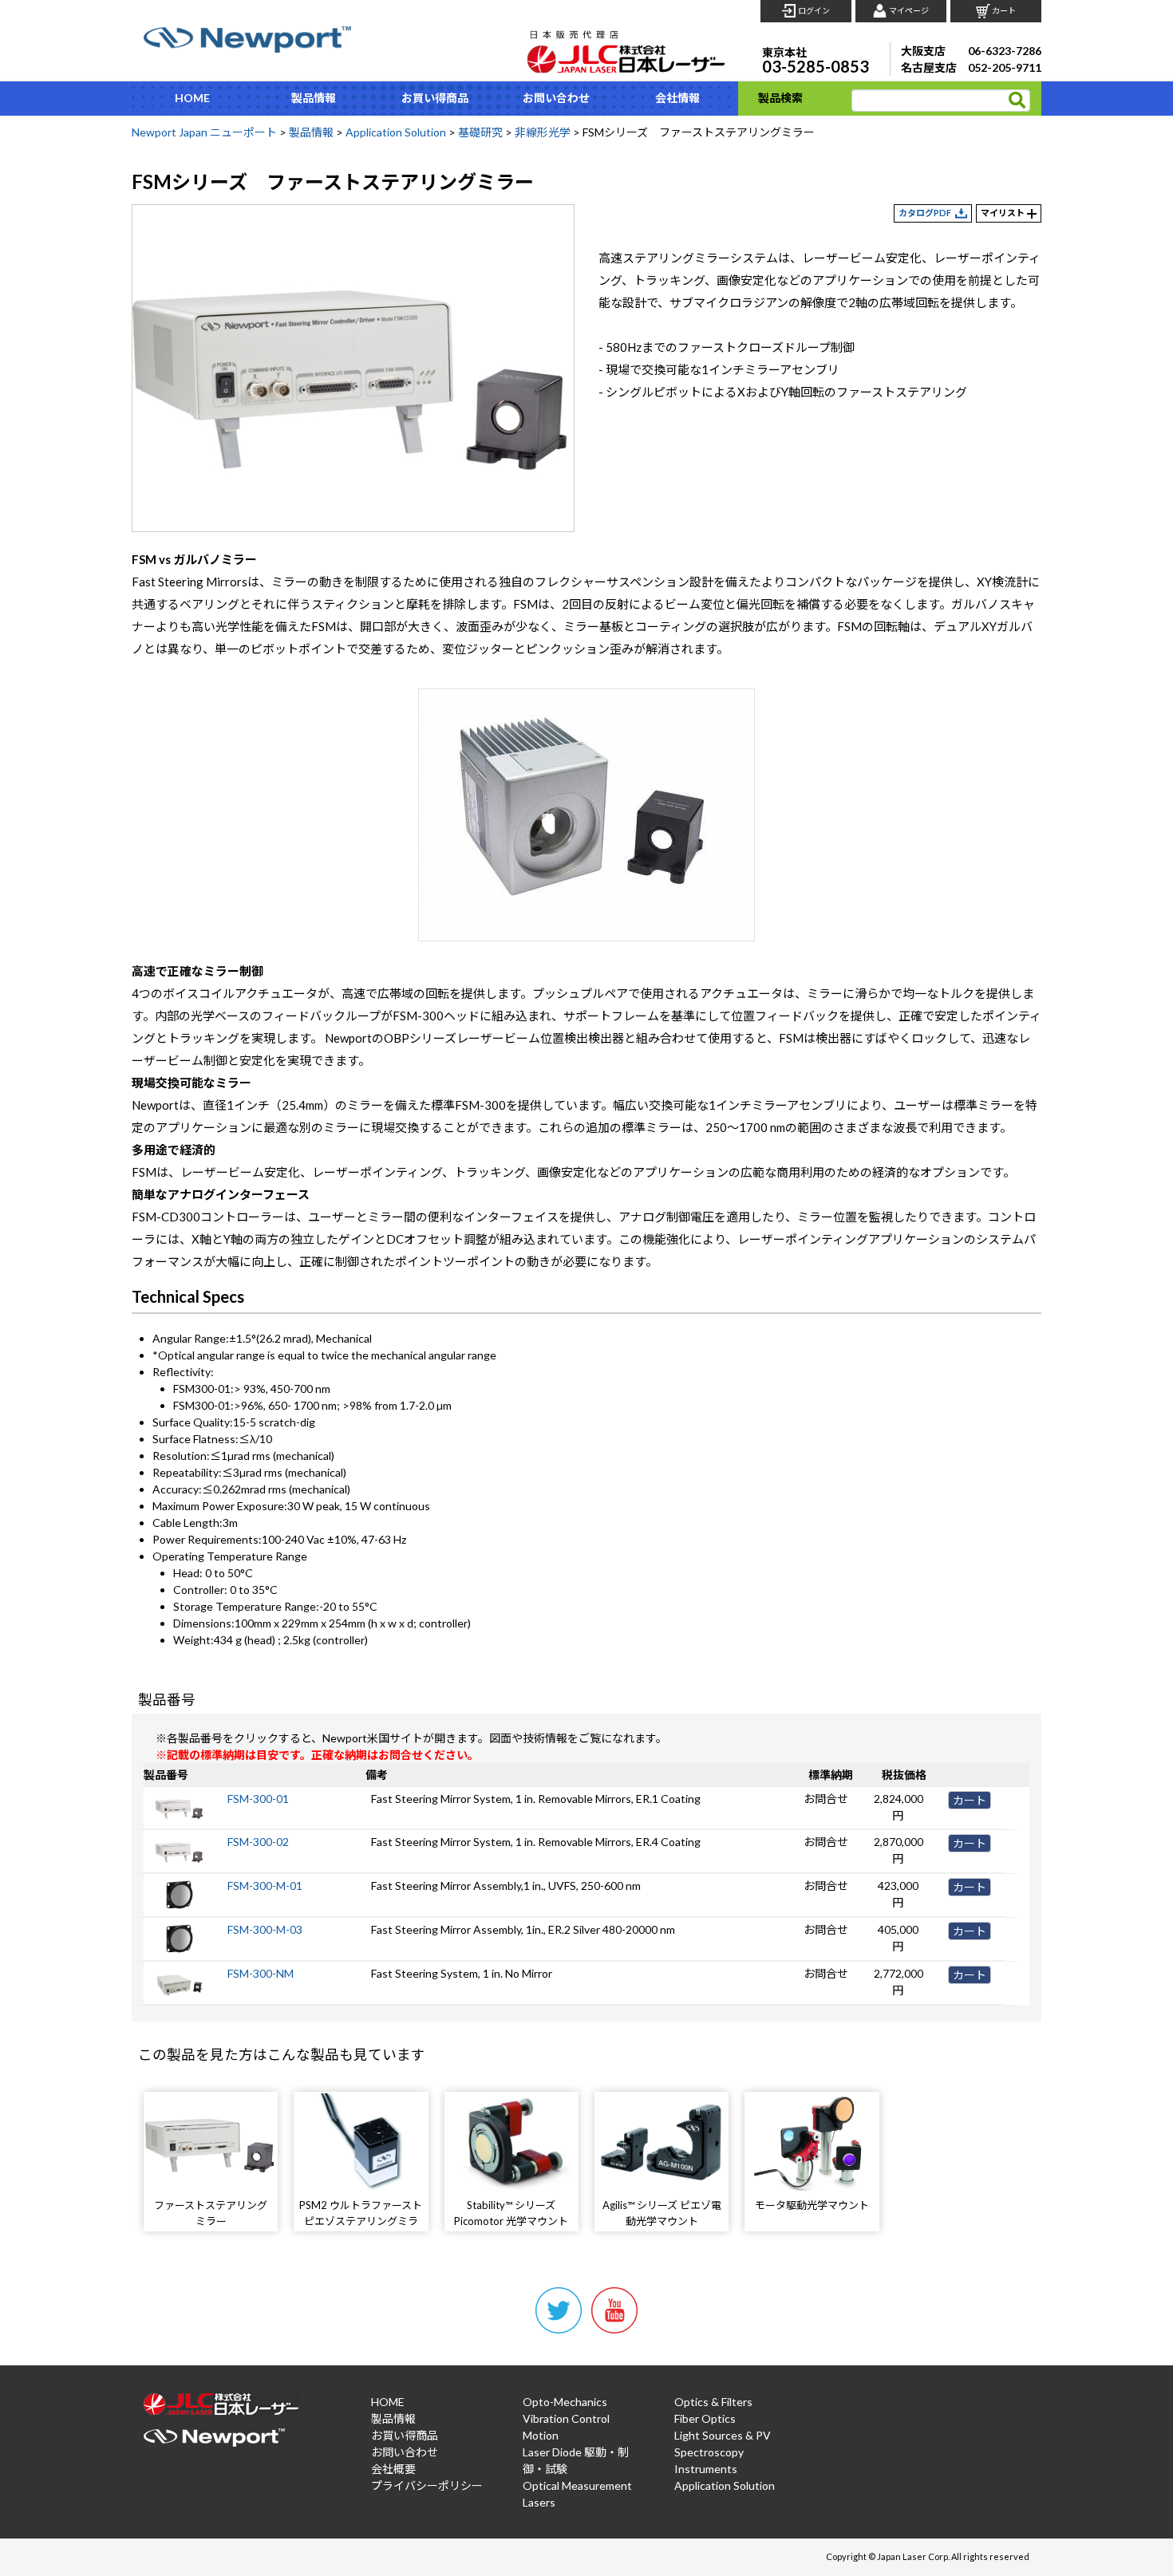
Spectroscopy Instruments (709, 2460)
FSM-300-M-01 (265, 1886)
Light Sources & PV (723, 2435)
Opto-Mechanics (565, 2402)
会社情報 (677, 98)
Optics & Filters (713, 2402)
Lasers (539, 2502)
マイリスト (1003, 213)
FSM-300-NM (261, 1973)
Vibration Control (566, 2418)
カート (1004, 10)
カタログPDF (925, 213)
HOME (192, 98)
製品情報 (314, 98)
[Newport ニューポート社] (247, 39)
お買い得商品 (435, 98)
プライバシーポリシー (427, 2485)
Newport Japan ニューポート (204, 132)
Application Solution (396, 132)
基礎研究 (480, 132)
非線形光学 (543, 132)
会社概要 (393, 2469)
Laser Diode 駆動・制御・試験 (576, 2460)
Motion (541, 2435)
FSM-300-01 (258, 1799)
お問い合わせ (556, 98)
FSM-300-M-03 (265, 1929)
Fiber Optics (705, 2418)
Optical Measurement (577, 2485)
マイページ (909, 10)
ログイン (814, 10)
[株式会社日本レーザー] (626, 47)
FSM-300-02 (258, 1842)
